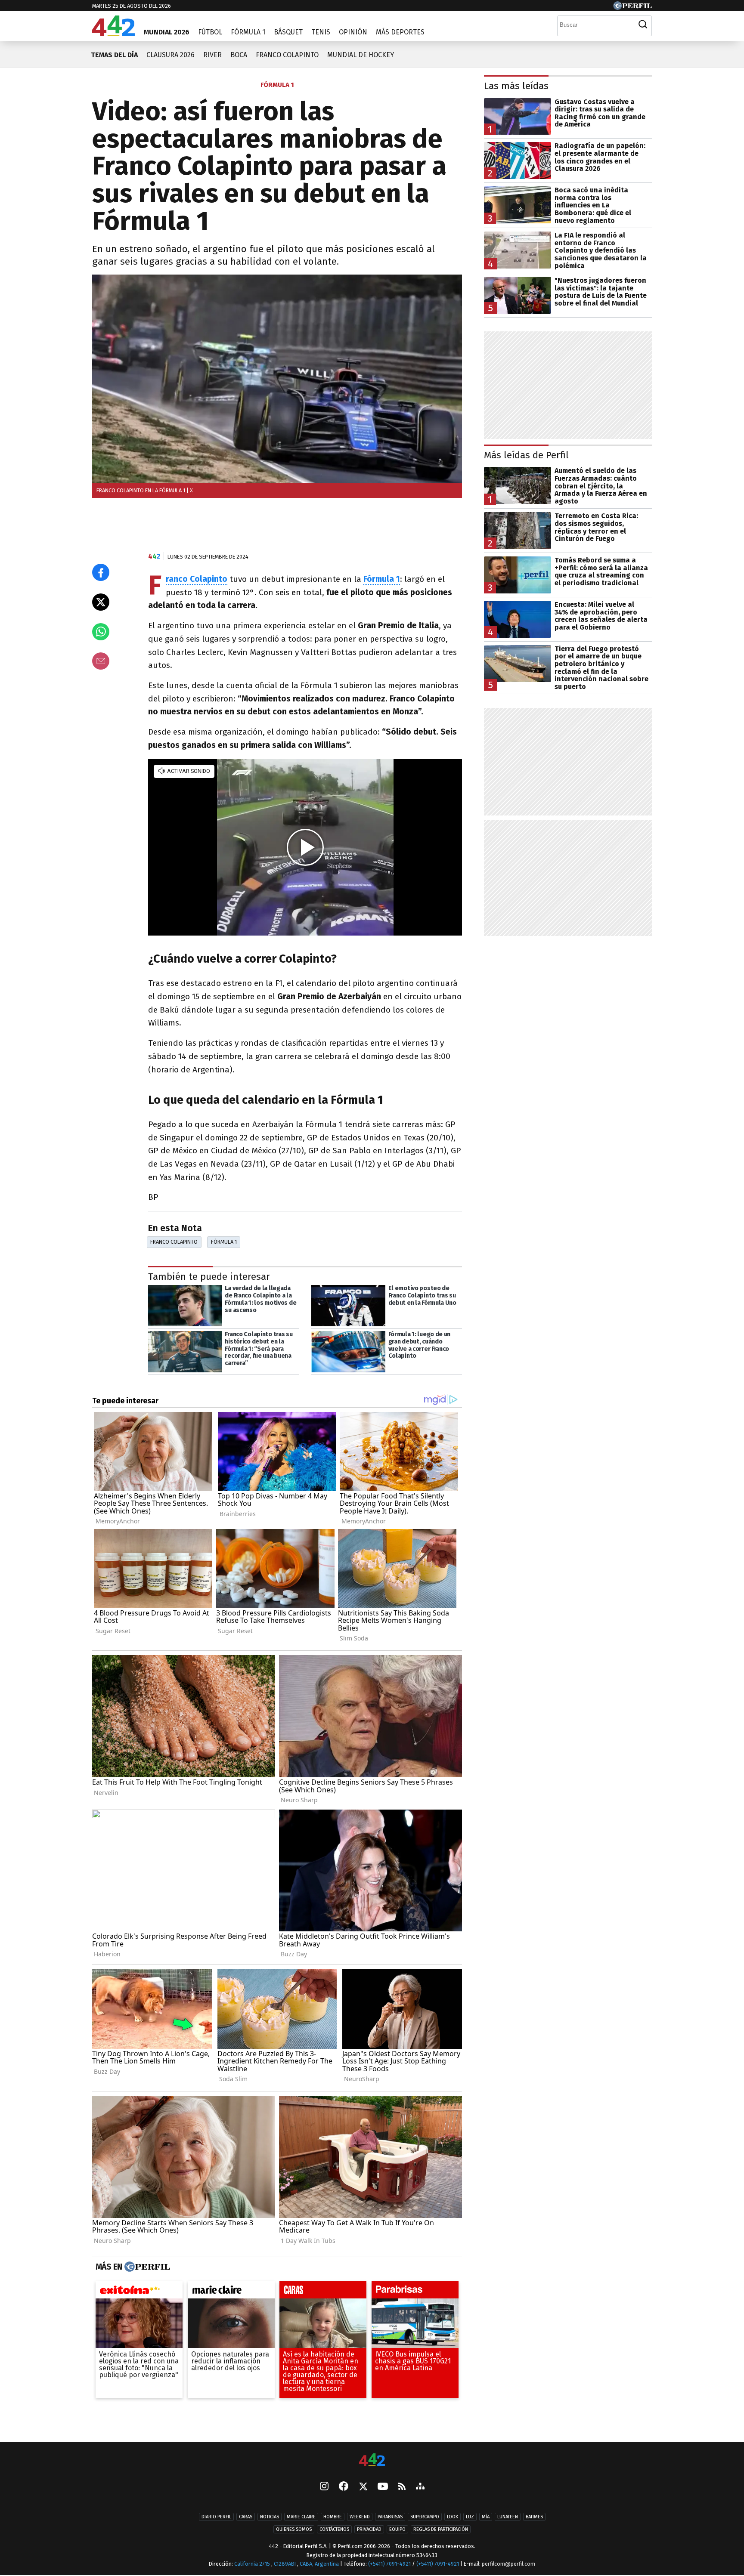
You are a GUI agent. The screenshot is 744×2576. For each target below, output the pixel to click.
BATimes (534, 2517)
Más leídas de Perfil (526, 455)
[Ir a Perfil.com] (632, 8)
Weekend (360, 2517)
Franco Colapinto (287, 55)
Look (453, 2517)
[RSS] (402, 2487)
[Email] (101, 661)
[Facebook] (344, 2487)
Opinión (353, 32)
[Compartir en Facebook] (101, 572)
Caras (246, 2517)
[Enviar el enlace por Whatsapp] (101, 632)
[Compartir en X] (101, 602)
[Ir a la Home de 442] (113, 34)
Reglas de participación (441, 2530)
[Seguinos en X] (363, 2487)
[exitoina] (139, 2292)
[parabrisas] (415, 2292)
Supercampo (425, 2517)
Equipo (397, 2530)
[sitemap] (420, 2487)
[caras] (323, 2292)
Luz (470, 2517)
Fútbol (210, 32)
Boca (239, 55)
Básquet (288, 32)
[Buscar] (643, 25)
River (212, 55)
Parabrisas (390, 2517)
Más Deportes (400, 32)
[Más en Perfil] (146, 2267)
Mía (486, 2517)
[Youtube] (383, 2487)
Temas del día (114, 55)
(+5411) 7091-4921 (389, 2564)
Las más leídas (516, 86)
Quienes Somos (294, 2530)
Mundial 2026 (167, 32)
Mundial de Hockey (361, 55)
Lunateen (508, 2517)
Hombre (333, 2517)
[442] (372, 2460)
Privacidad (369, 2530)
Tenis (321, 32)
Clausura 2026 (170, 55)
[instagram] (324, 2487)
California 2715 (253, 2564)
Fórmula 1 (248, 32)
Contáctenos (334, 2530)
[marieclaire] (231, 2292)
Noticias (270, 2517)
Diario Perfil (216, 2517)
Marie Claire (301, 2517)
